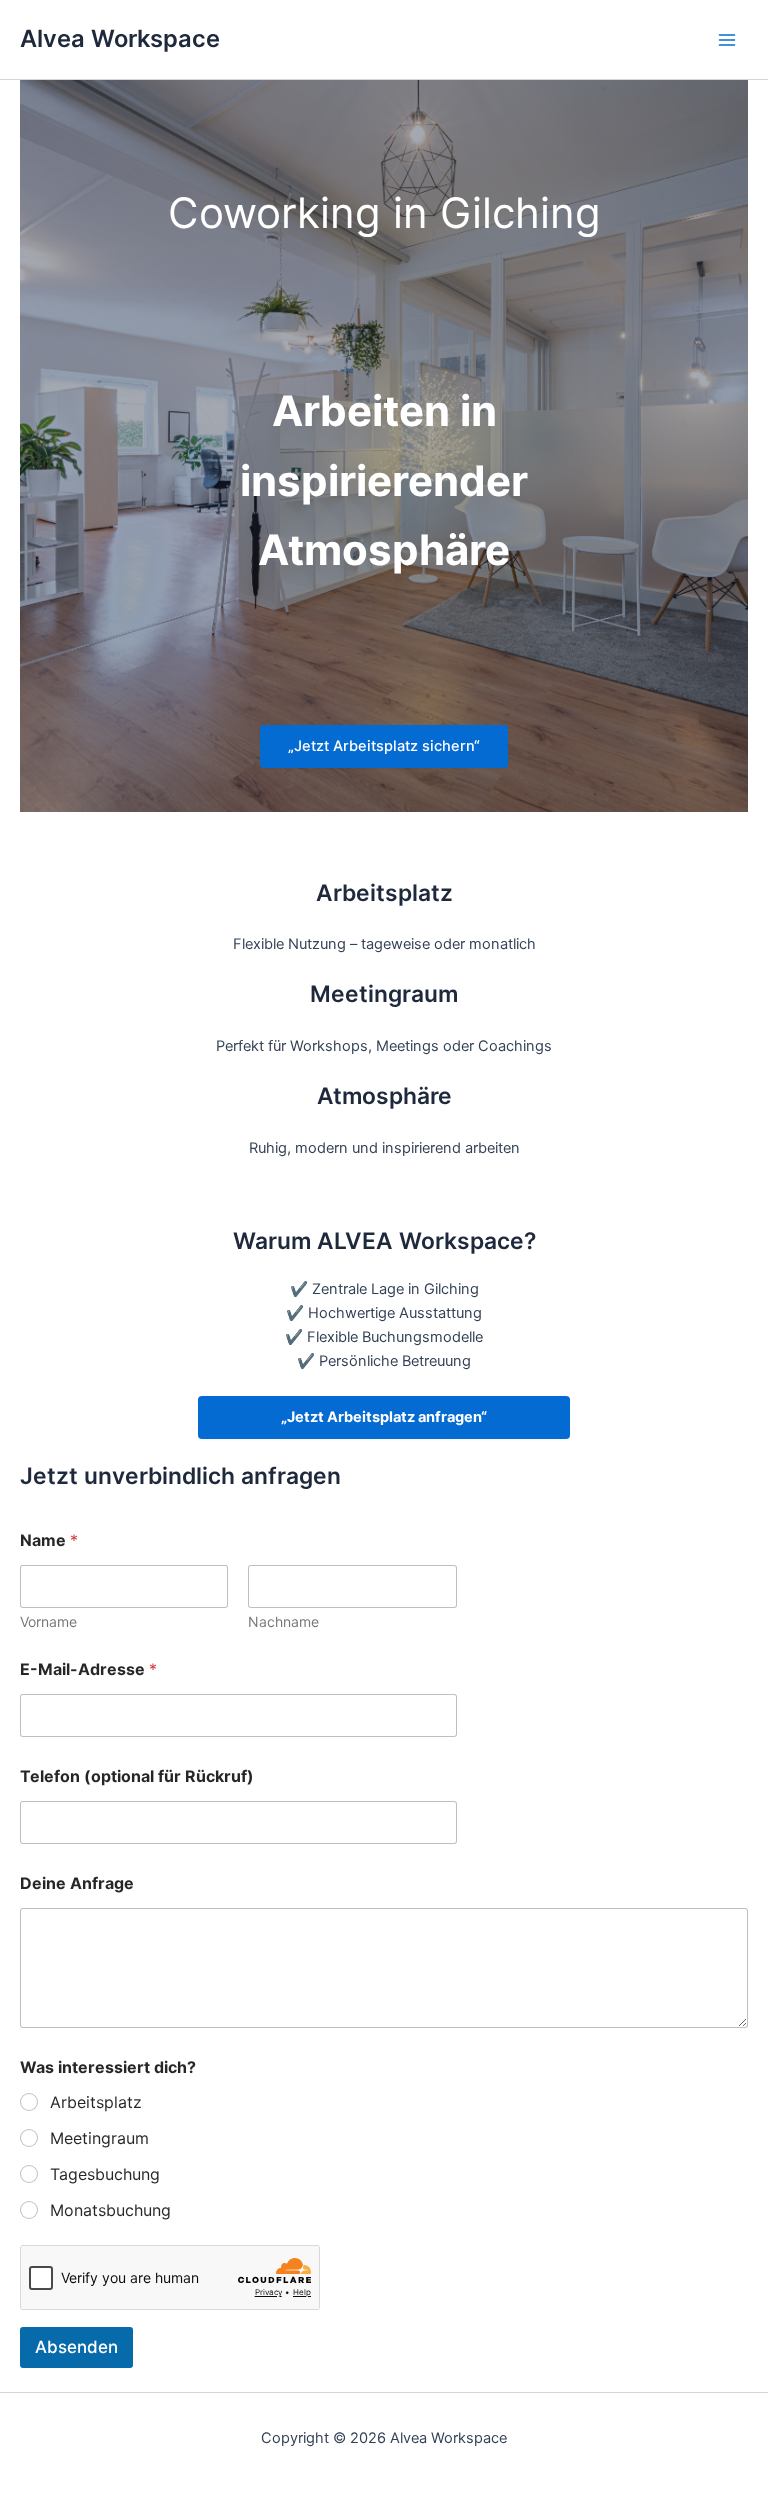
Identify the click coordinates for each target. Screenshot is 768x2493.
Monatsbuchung (110, 2210)
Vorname (48, 1621)
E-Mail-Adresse (88, 1669)
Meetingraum (99, 2138)
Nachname (283, 1621)
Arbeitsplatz (96, 2102)
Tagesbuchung (105, 2174)
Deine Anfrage (77, 1883)
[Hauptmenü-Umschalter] (727, 40)
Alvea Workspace (120, 38)
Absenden (76, 2347)
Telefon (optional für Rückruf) (137, 1776)
